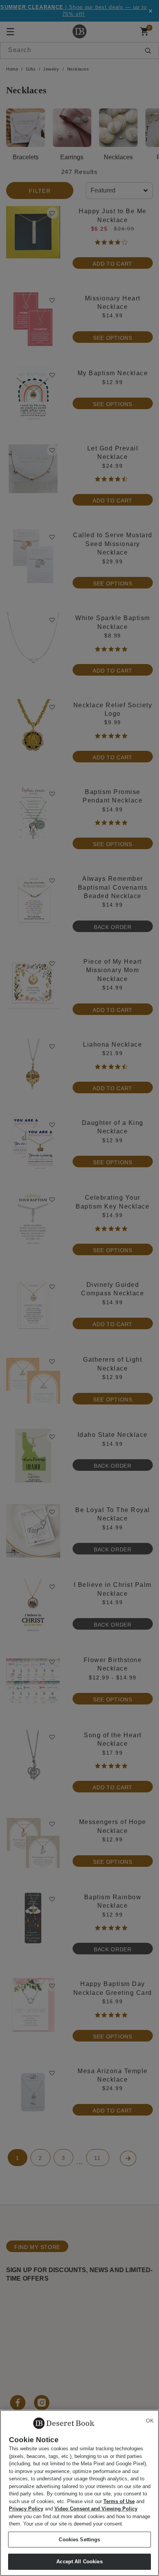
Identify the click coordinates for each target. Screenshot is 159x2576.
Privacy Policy (26, 2509)
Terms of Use (119, 2501)
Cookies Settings (79, 2540)
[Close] (150, 2421)
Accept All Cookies (79, 2562)
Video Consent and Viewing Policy (96, 2509)
